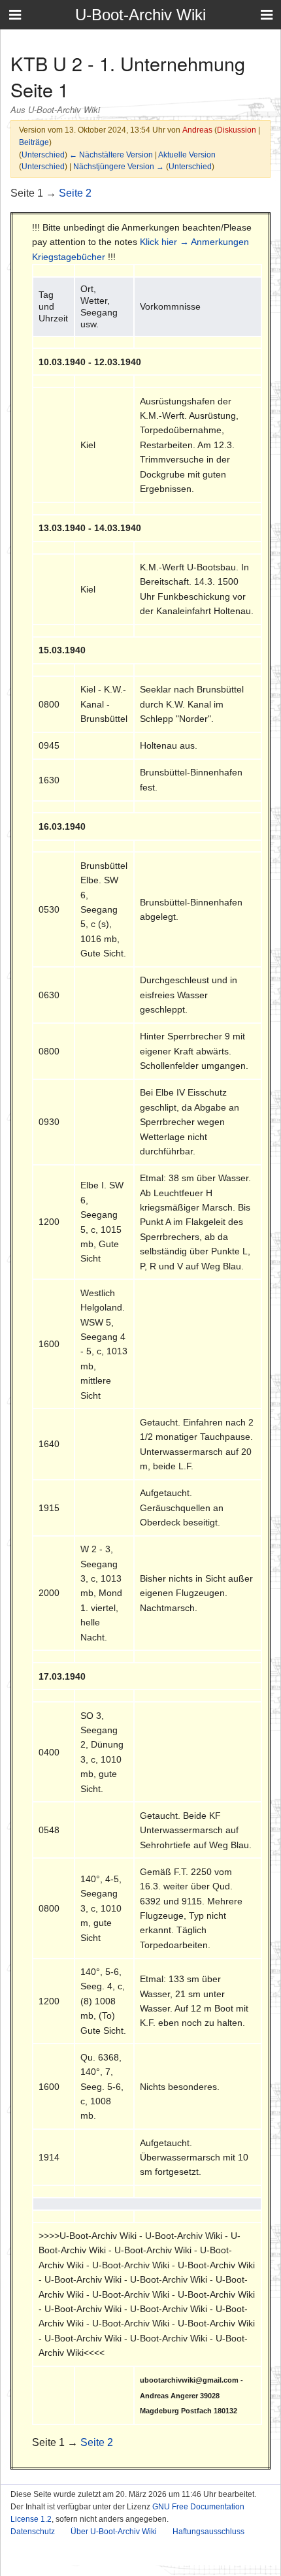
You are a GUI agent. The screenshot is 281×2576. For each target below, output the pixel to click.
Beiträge (34, 142)
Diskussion (237, 130)
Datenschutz (33, 2532)
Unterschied (43, 155)
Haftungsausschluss (208, 2532)
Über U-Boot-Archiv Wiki (114, 2532)
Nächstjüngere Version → (119, 166)
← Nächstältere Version (111, 155)
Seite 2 (75, 193)
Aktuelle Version (187, 155)
